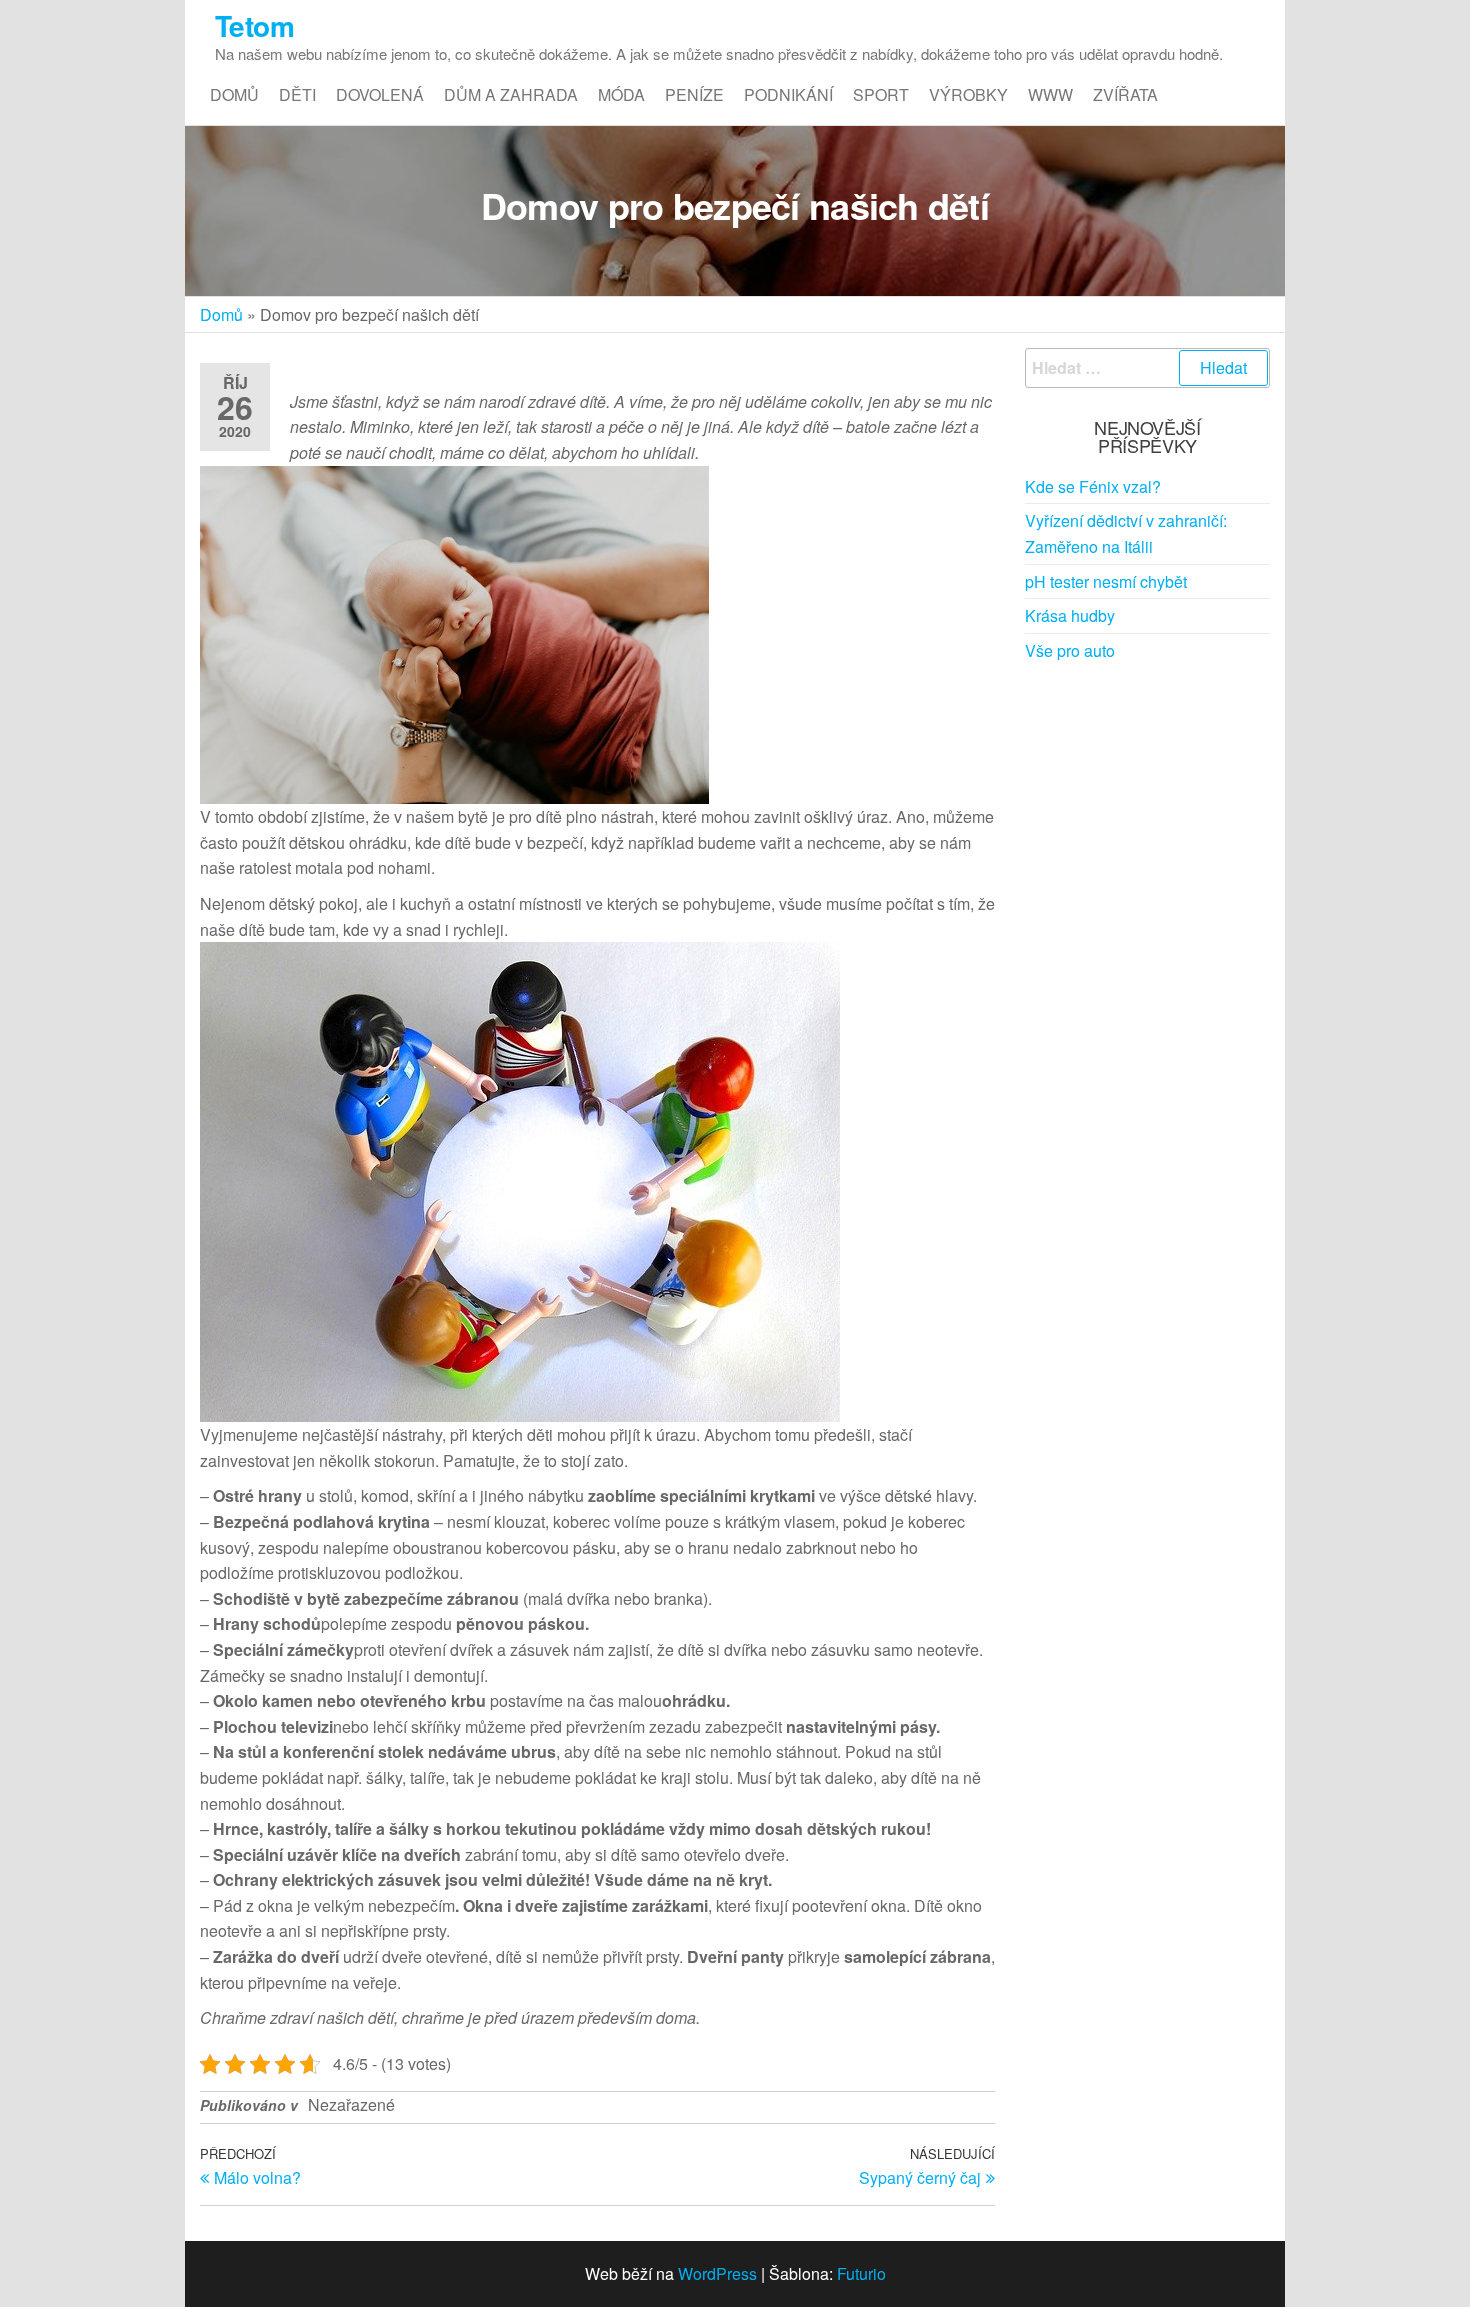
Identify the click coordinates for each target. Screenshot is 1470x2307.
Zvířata (1125, 94)
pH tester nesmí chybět (1106, 581)
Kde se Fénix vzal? (1093, 486)
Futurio (861, 2273)
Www (1050, 94)
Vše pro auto (1070, 650)
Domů (234, 94)
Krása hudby (1070, 615)
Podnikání (788, 94)
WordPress (717, 2273)
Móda (621, 94)
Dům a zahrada (511, 94)
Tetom (254, 25)
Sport (881, 94)
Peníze (694, 94)
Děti (297, 94)
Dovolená (380, 94)
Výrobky (968, 94)
